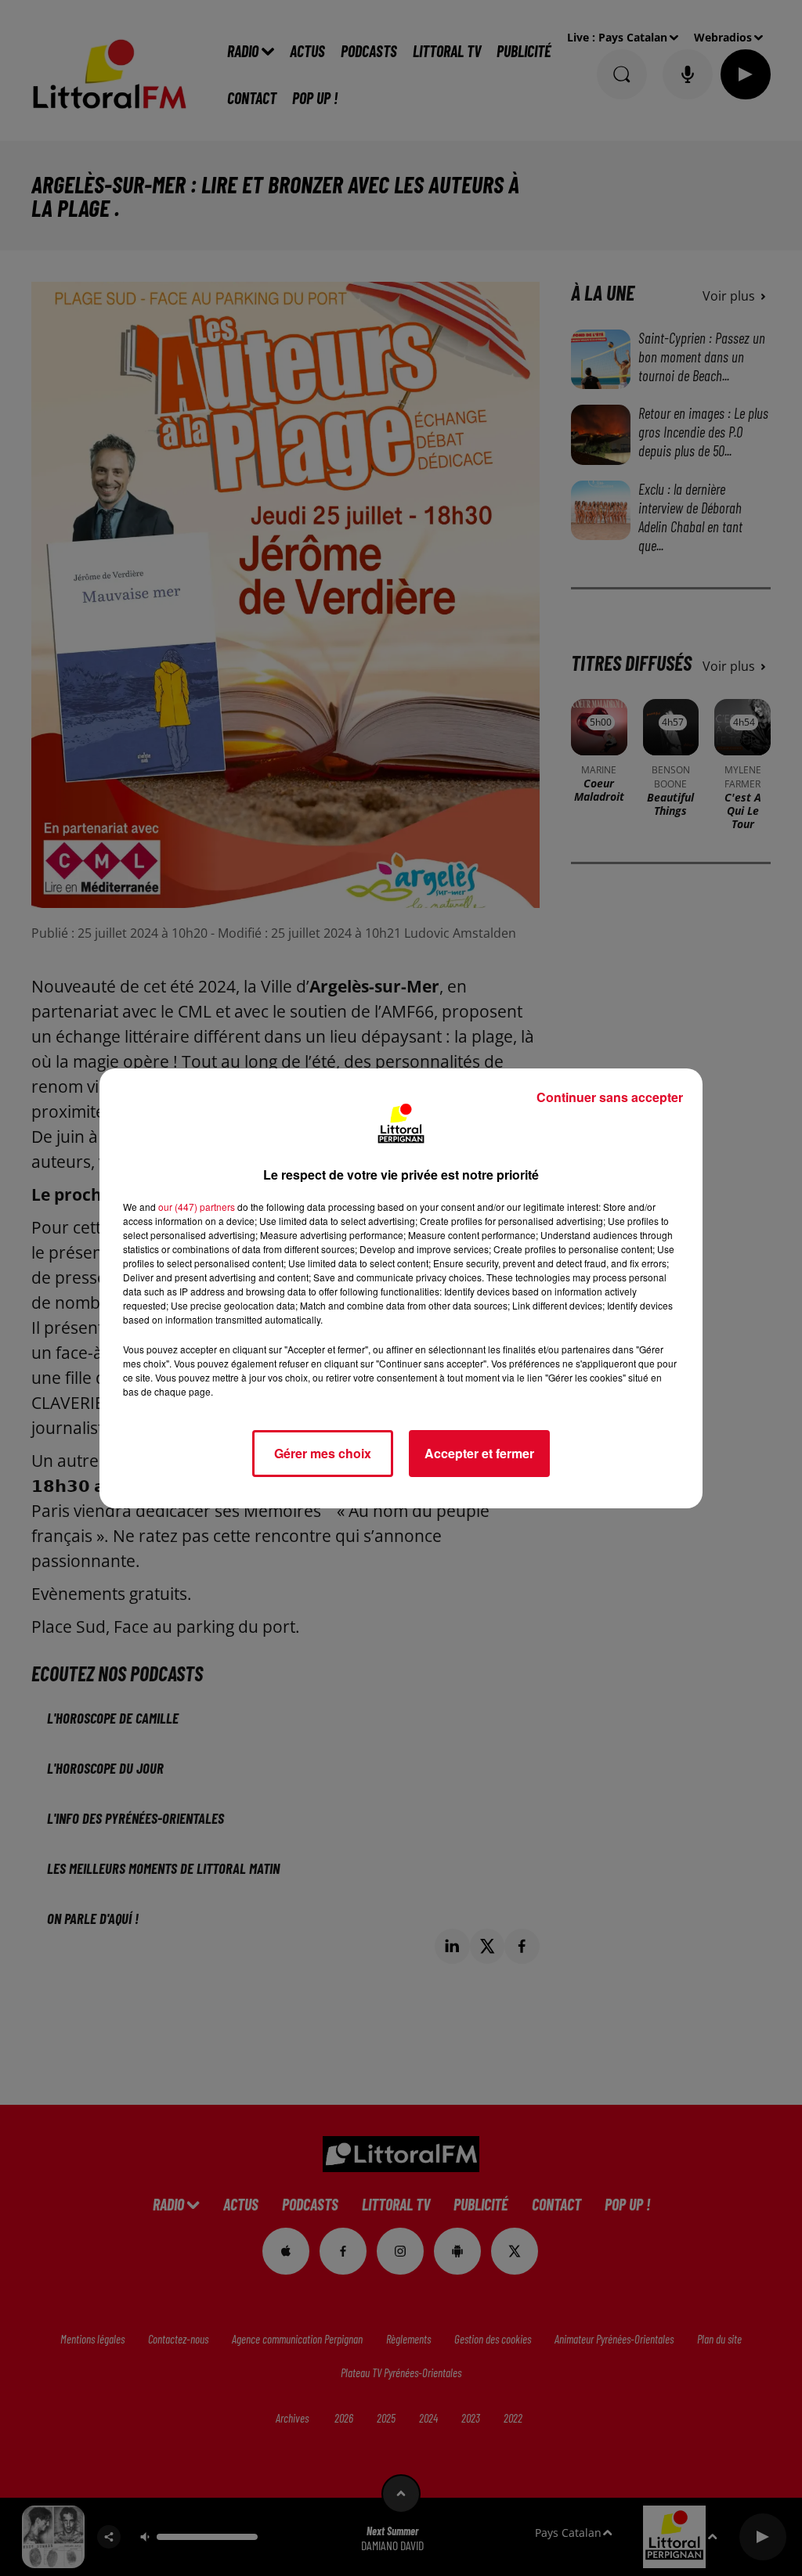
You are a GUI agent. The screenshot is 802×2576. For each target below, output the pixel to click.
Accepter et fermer (479, 1453)
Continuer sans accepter (610, 1097)
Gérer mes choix (323, 1453)
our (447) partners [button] (197, 1207)
